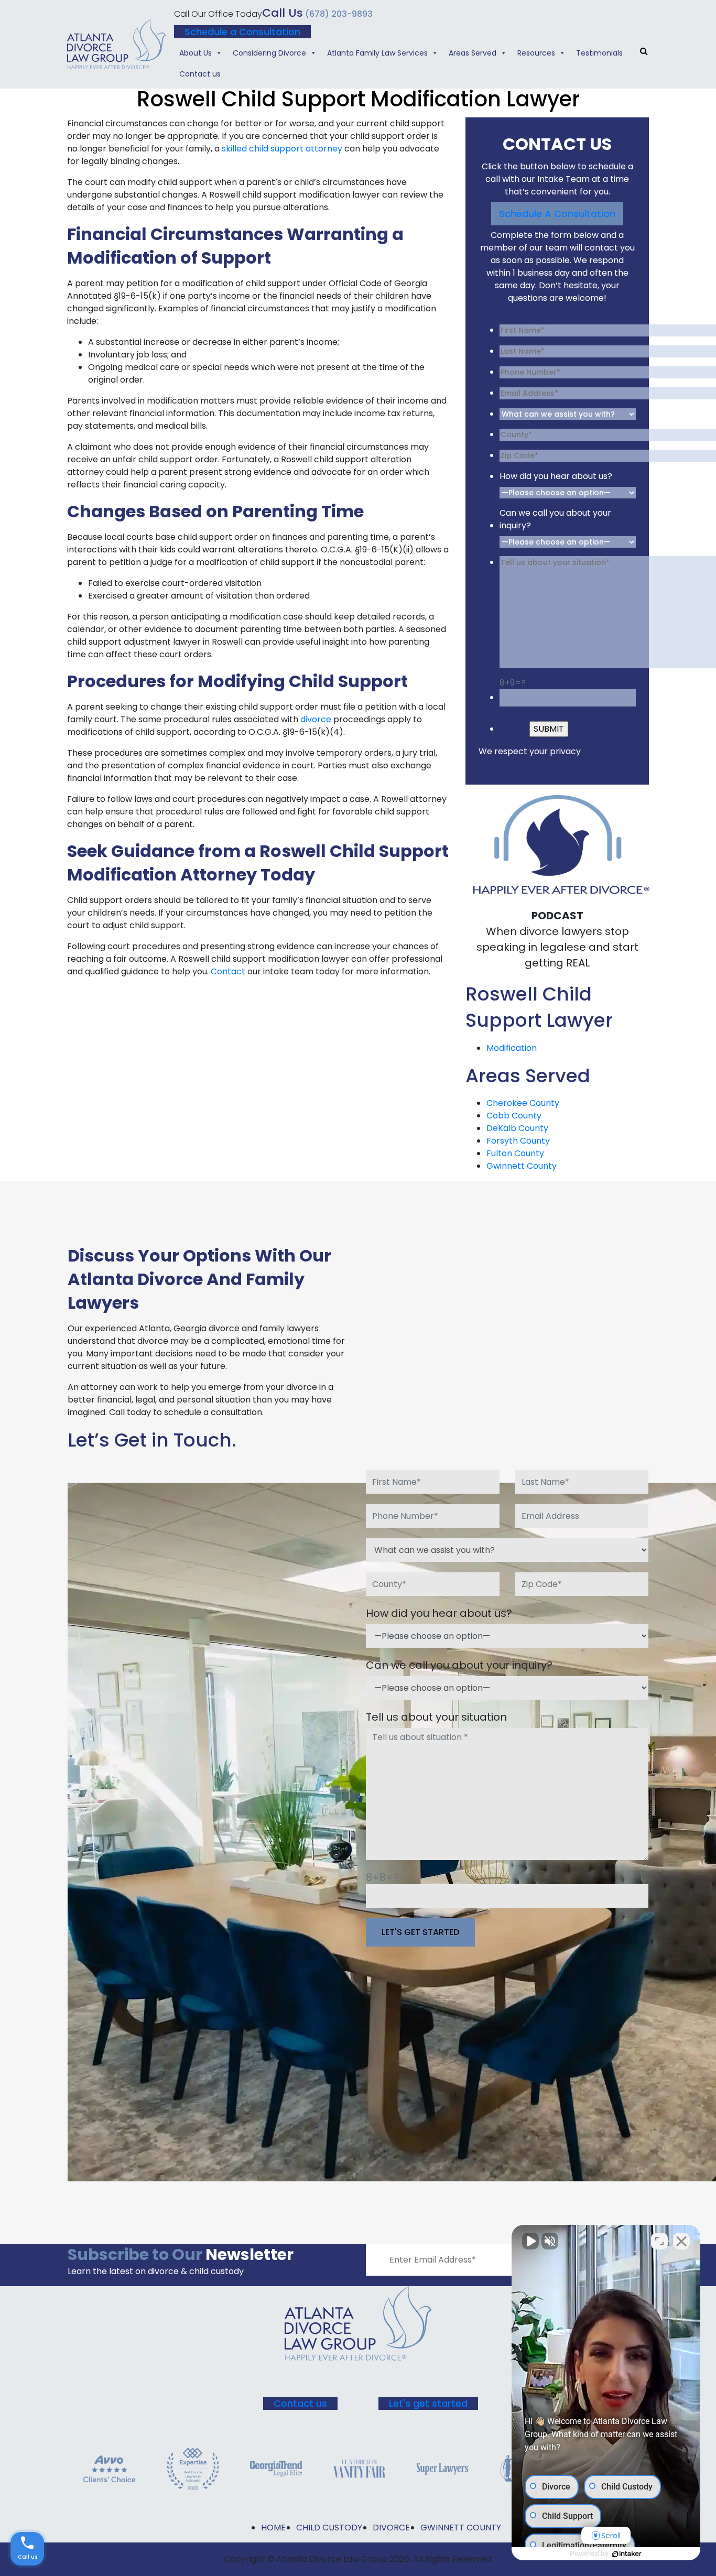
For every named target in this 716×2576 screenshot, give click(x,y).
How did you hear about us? (556, 476)
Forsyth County (518, 1141)
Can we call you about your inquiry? (555, 519)
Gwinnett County (522, 1166)
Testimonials (599, 53)
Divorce (391, 2528)
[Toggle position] (659, 2241)
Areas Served (473, 53)
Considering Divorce (269, 53)
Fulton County (515, 1153)
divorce (316, 719)
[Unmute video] (530, 2241)
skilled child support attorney (282, 149)
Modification (512, 1048)
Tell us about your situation (436, 1717)
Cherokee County (523, 1103)
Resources (536, 53)
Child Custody (329, 2528)
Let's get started (428, 2403)
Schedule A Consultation (557, 214)
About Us (196, 53)
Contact (228, 971)
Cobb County (514, 1116)
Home (273, 2528)
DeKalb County (517, 1128)
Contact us (200, 74)
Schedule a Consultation (242, 32)
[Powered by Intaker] (627, 2554)
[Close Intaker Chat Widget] (681, 2241)
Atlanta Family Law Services (377, 53)
